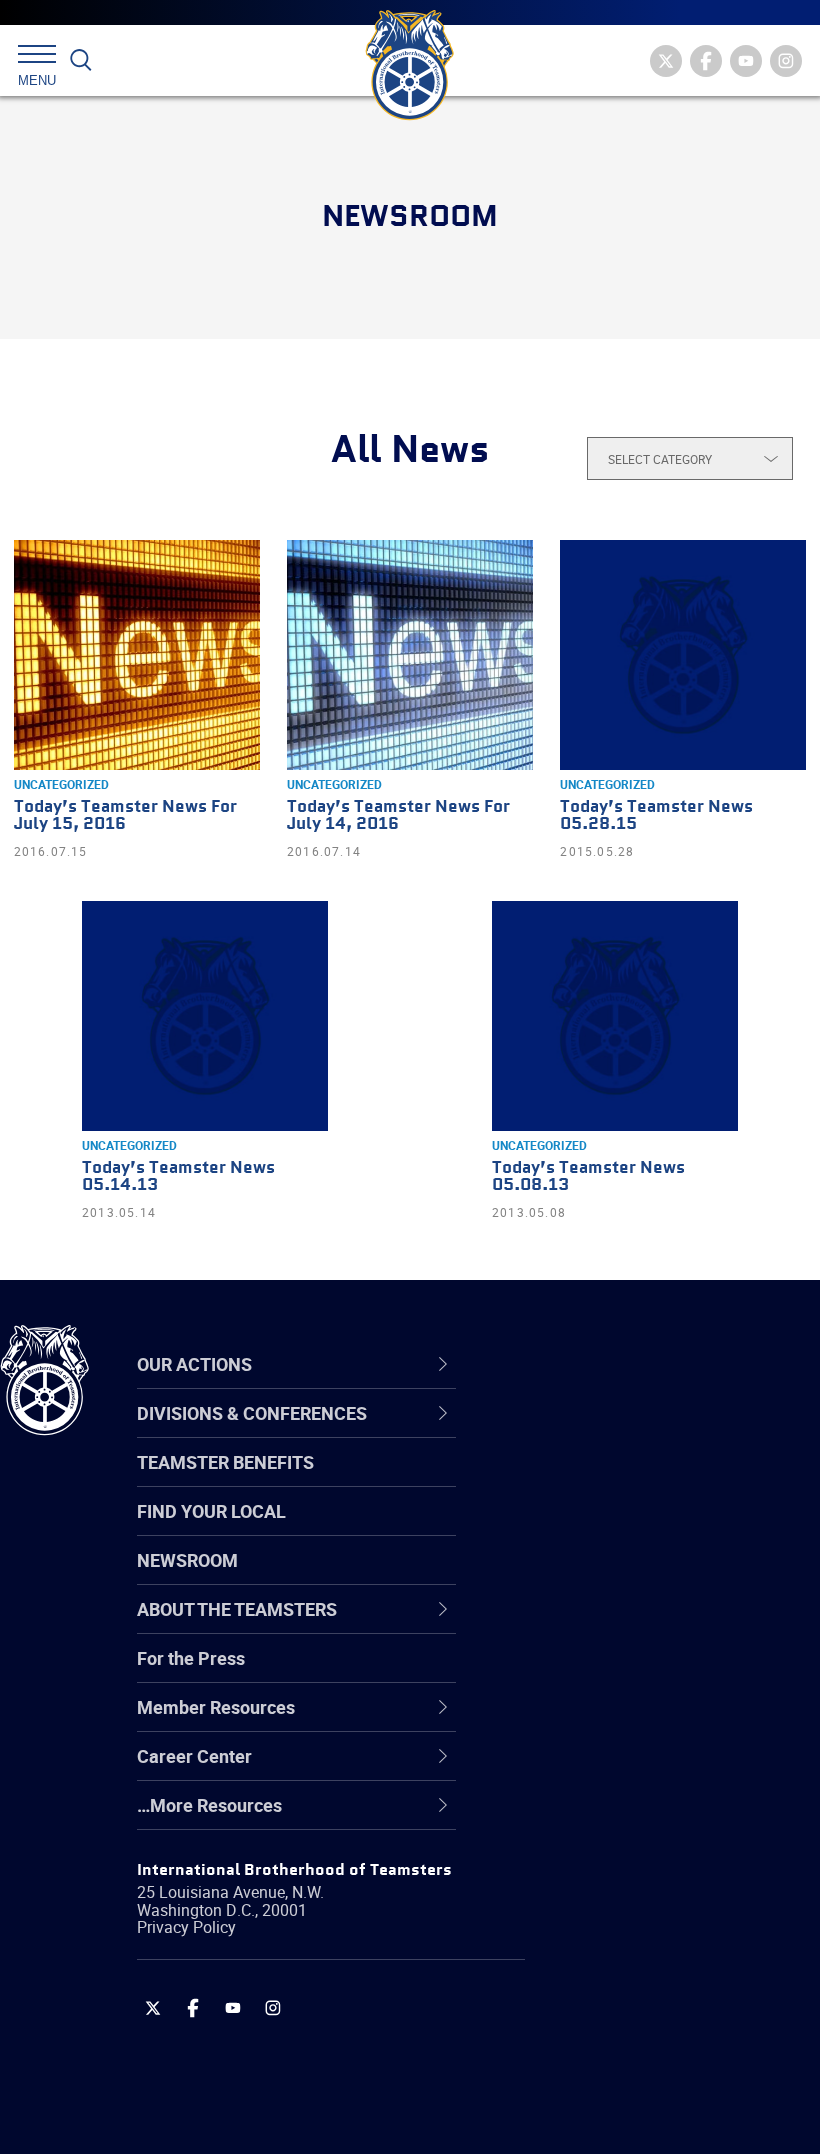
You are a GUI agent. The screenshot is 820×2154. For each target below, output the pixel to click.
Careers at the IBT (598, 1482)
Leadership (570, 1482)
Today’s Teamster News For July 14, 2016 (398, 816)
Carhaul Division (590, 1626)
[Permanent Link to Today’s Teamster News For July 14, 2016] (410, 655)
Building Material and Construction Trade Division (635, 1577)
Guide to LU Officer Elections (638, 1674)
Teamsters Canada (602, 1578)
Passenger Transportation (629, 2058)
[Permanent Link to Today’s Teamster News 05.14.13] (205, 1016)
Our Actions (583, 1365)
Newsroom (187, 1560)
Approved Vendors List (616, 1626)
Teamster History (595, 1530)
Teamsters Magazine (611, 1482)
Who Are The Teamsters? (627, 1434)
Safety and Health (597, 1530)
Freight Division (587, 1818)
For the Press (191, 1658)
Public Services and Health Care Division (652, 2105)
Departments (578, 1578)
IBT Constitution (590, 1626)
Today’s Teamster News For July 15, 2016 (125, 816)
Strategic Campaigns (609, 1482)
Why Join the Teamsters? (627, 1434)
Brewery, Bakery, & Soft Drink (641, 1530)
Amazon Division (592, 1482)
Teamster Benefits (225, 1462)
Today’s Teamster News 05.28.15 (656, 816)
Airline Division (584, 1434)
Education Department (615, 1482)
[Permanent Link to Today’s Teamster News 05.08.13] (615, 1016)
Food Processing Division (625, 1770)
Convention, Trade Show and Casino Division (640, 1673)
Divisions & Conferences (641, 1365)
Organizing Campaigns (616, 1434)
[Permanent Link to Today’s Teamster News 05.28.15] (683, 655)
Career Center (594, 1365)
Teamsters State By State (628, 1434)
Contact (557, 1434)
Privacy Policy (186, 1927)
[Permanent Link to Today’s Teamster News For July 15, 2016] (137, 655)
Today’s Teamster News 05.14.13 (178, 1177)
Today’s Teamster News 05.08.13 (588, 1177)
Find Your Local (211, 1511)
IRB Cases (566, 1674)
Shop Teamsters (592, 1530)
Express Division (590, 1722)
